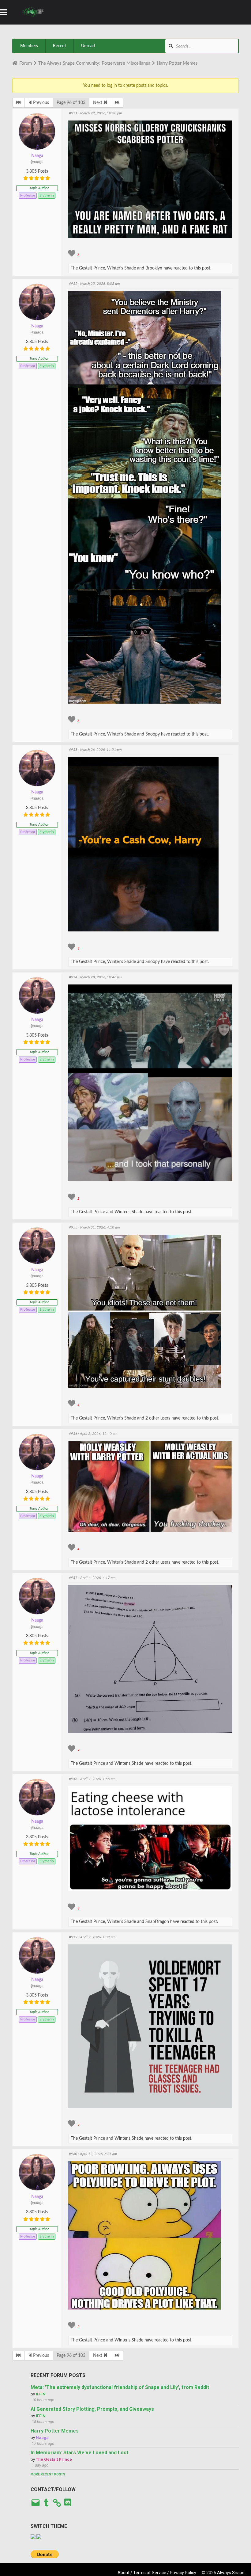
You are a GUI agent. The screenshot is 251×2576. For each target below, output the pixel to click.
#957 (73, 1578)
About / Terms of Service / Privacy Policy (157, 2573)
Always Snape (231, 2573)
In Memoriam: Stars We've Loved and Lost (79, 2453)
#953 (73, 750)
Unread (88, 46)
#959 (73, 1937)
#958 (73, 1779)
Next (98, 103)
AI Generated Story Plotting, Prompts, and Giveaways (92, 2409)
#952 (73, 284)
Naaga (37, 156)
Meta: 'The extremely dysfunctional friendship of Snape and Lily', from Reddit (120, 2387)
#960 (73, 2154)
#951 (73, 113)
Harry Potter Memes (55, 2431)
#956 (73, 1434)
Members (29, 46)
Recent (60, 46)
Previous (40, 103)
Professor (28, 195)
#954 (73, 977)
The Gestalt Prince (54, 2459)
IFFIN (41, 2394)
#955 (73, 1227)
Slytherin (47, 195)
